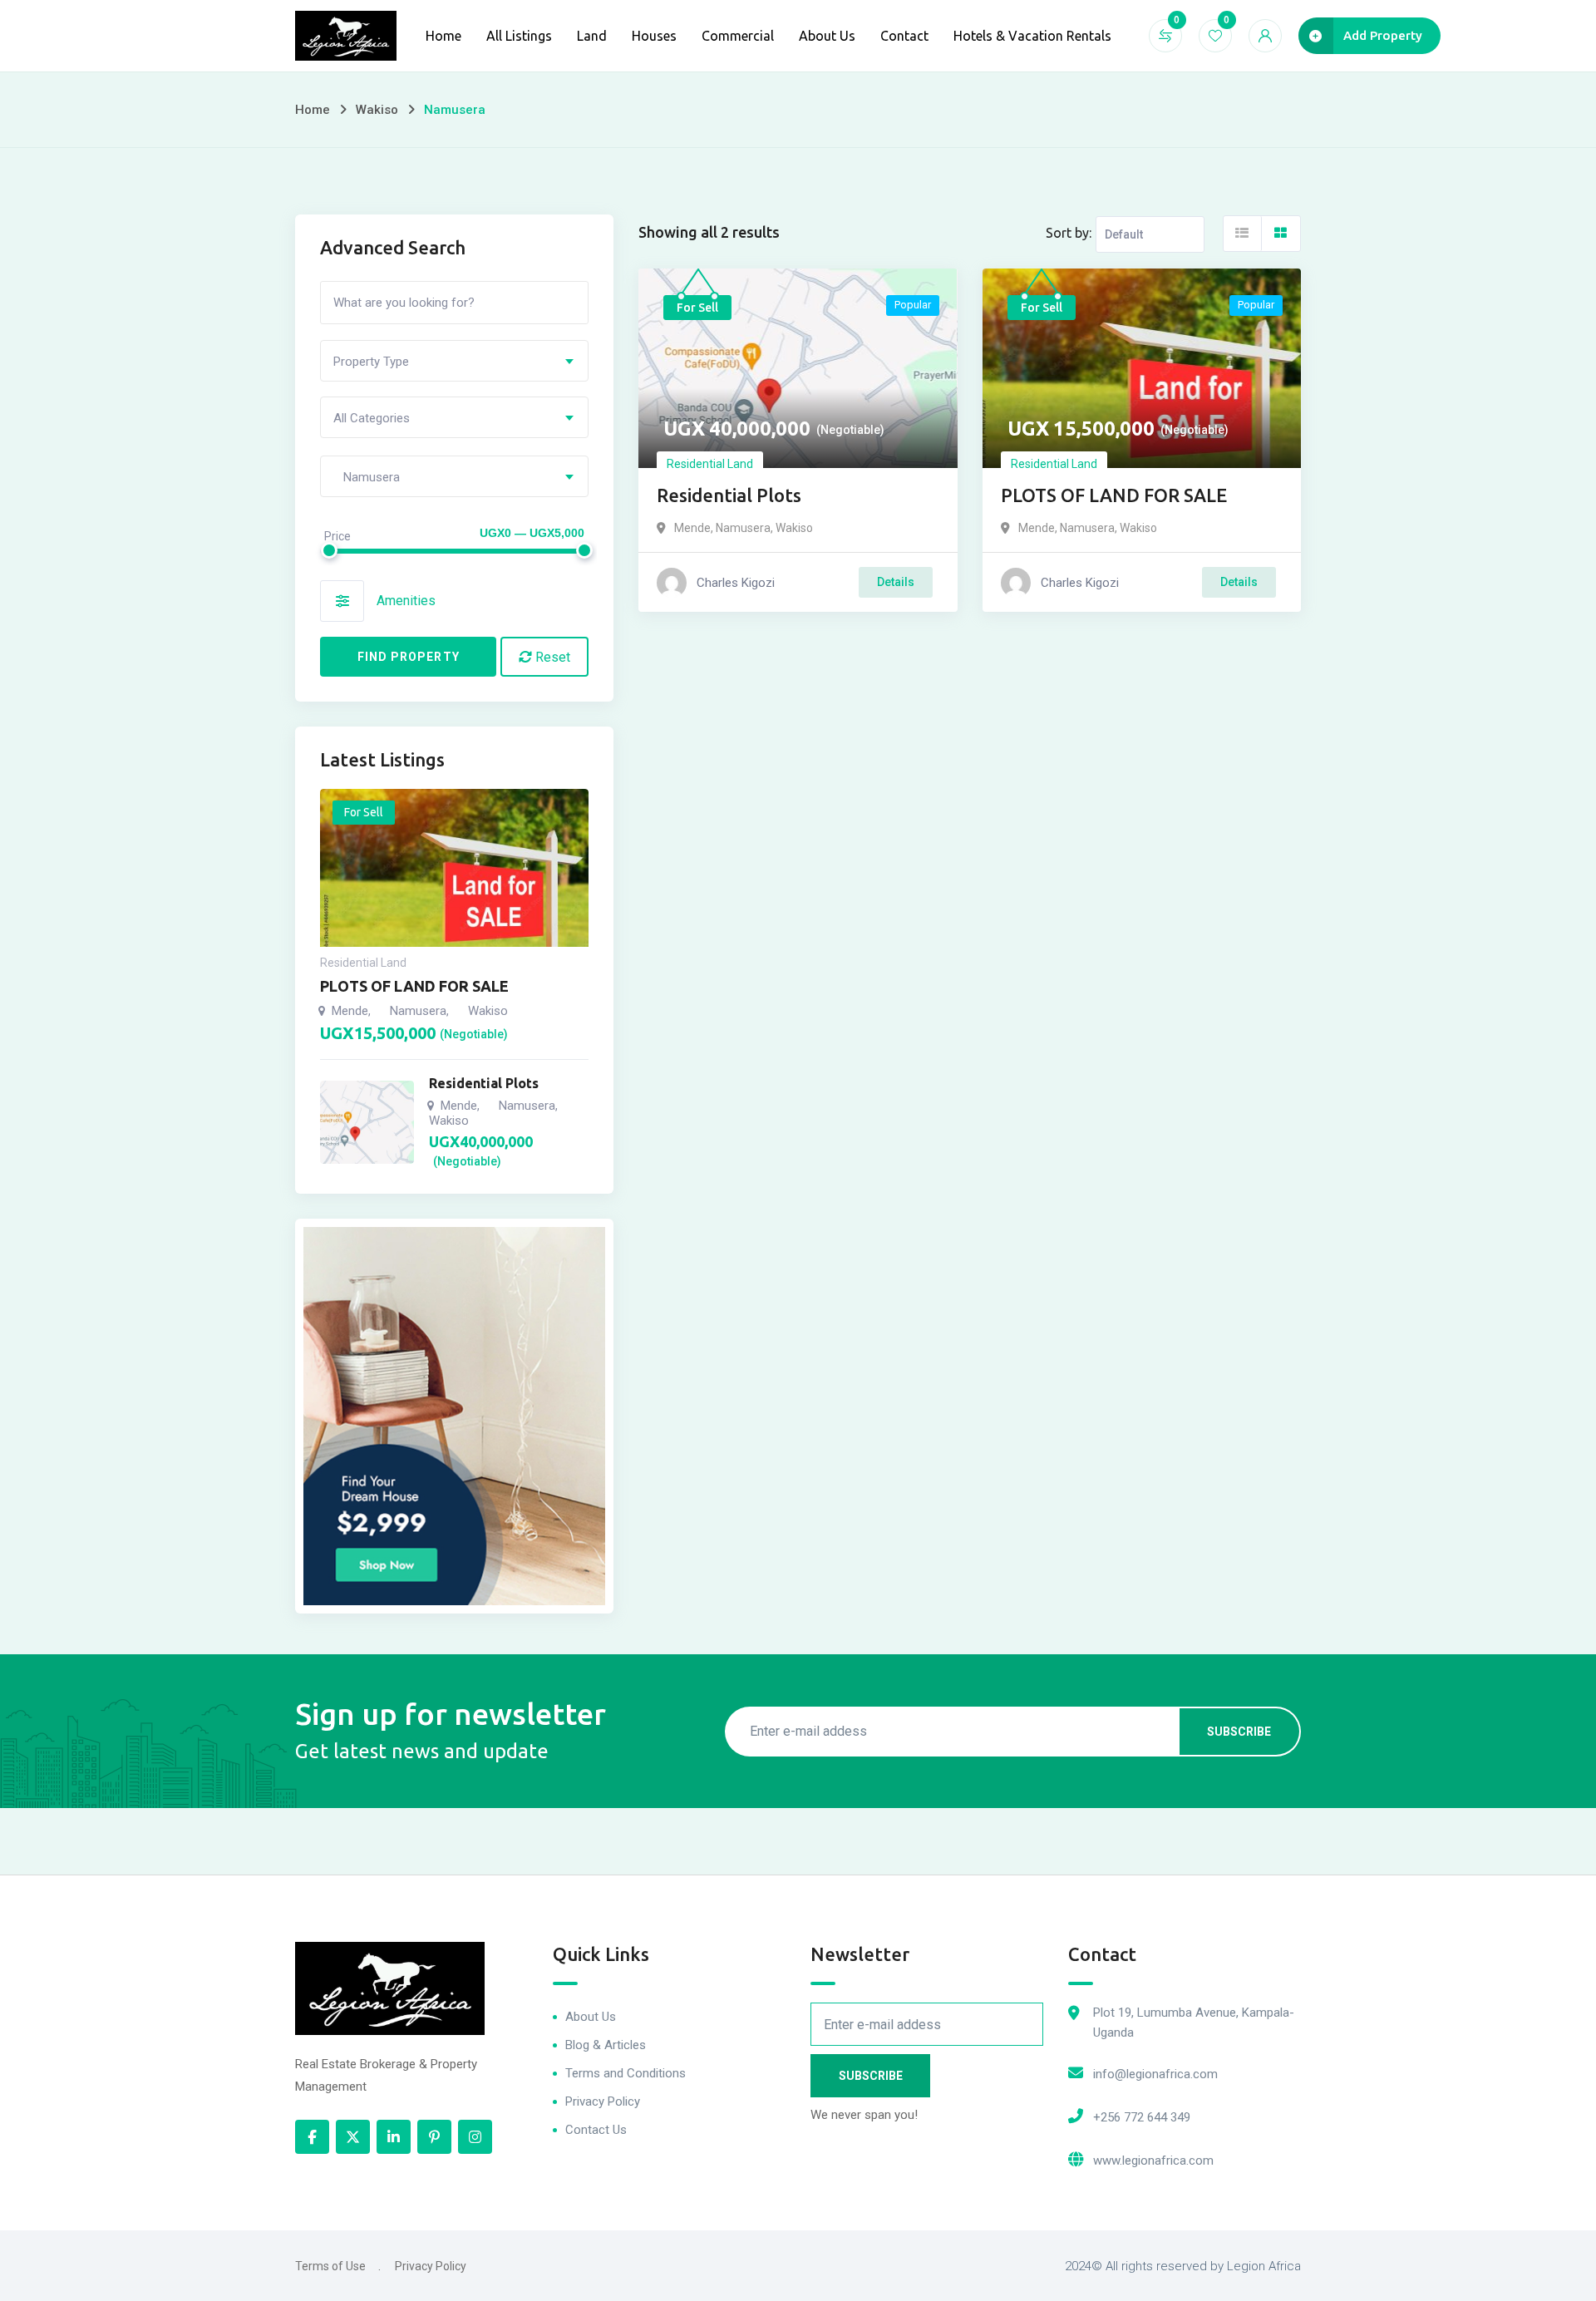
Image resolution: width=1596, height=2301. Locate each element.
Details (896, 582)
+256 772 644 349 (1142, 2117)
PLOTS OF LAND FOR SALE (1114, 495)
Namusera (743, 528)
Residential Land (710, 464)
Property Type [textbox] (371, 362)
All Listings (519, 36)
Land (592, 36)
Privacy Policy (603, 2101)
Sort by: (1069, 233)
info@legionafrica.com (1155, 2074)
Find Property (409, 657)
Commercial (738, 36)
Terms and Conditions (626, 2073)
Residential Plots (729, 495)
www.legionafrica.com (1153, 2161)
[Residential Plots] (367, 1122)
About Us (827, 36)
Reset (551, 657)
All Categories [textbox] (372, 418)
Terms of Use (330, 2266)
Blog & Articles (606, 2045)
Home (443, 36)
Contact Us (596, 2130)
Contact (904, 36)
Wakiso (377, 110)
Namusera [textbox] (367, 477)
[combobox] (454, 361)
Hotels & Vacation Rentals (1032, 36)
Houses (654, 36)
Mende (692, 528)
